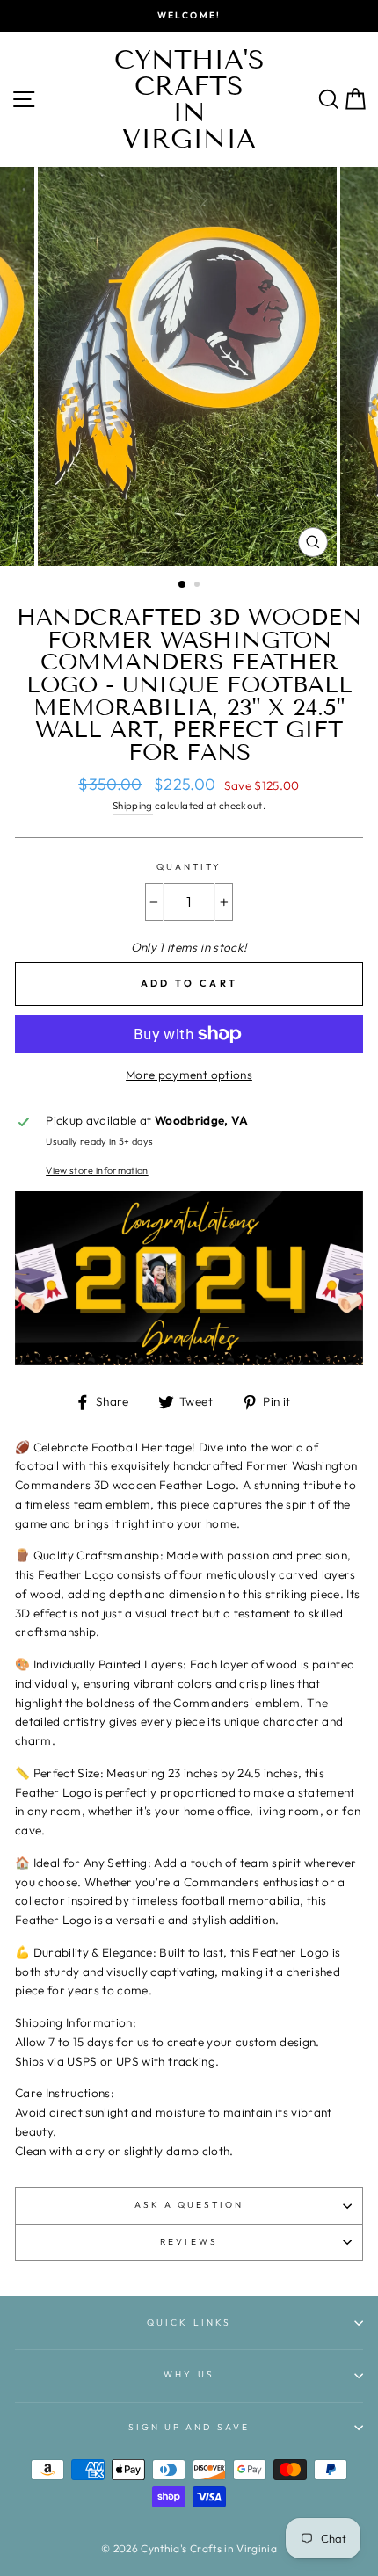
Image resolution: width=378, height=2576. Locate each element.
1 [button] (183, 585)
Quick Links (189, 2323)
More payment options (189, 1075)
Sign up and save (189, 2427)
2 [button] (199, 586)
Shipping (133, 805)
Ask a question (189, 2205)
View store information (97, 1170)
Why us (189, 2374)
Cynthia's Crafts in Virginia (189, 99)
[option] (189, 16)
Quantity (189, 867)
